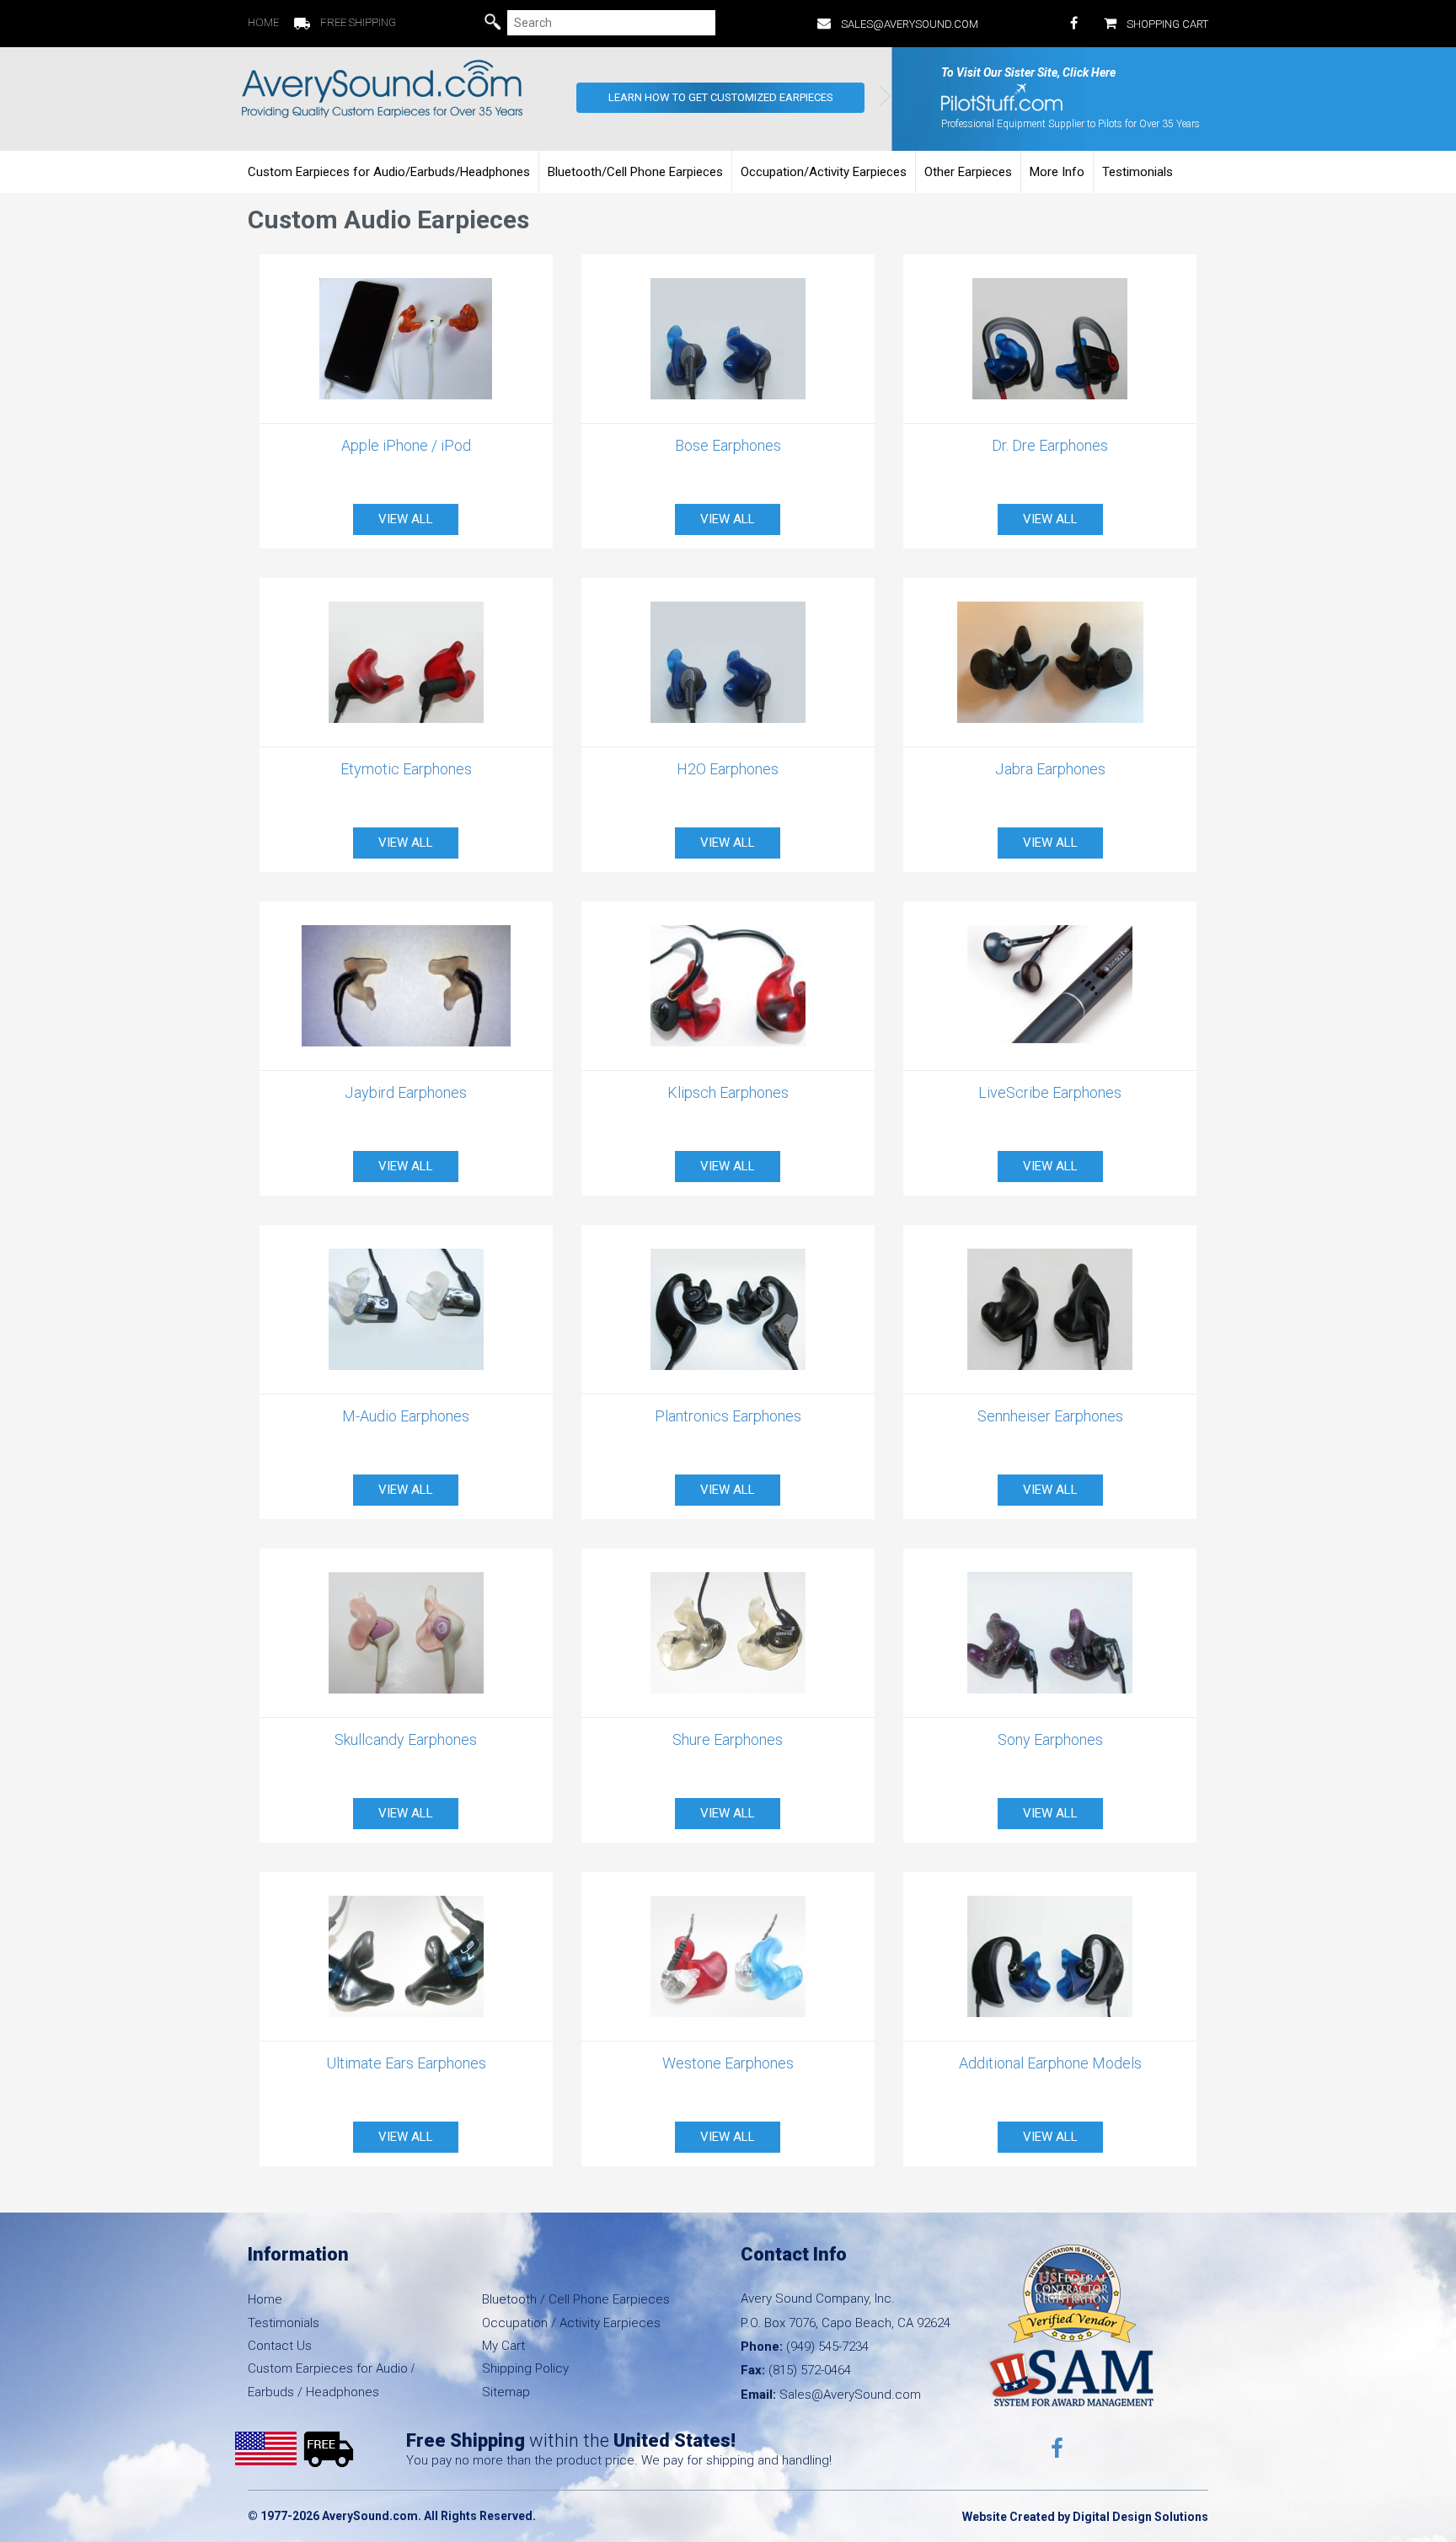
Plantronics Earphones (728, 1416)
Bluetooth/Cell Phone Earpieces (635, 172)
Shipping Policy (525, 2368)
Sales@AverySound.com (910, 24)
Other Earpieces (968, 172)
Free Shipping (358, 22)
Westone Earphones (728, 2063)
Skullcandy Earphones (406, 1739)
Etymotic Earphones (406, 769)
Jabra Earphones (1050, 769)
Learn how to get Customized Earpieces (721, 97)
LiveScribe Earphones (1050, 1092)
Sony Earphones (1050, 1739)
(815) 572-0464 (810, 2370)
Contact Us (280, 2346)
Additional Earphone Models (1050, 2063)
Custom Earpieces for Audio (328, 2368)
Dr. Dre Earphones (1050, 445)
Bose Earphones (728, 445)
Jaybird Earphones (406, 1092)
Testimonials (1137, 172)
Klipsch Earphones (728, 1092)
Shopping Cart (1167, 24)
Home (263, 22)
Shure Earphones (728, 1739)
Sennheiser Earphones (1050, 1416)
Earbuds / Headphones (313, 2392)
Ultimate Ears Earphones (406, 2063)
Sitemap (506, 2392)
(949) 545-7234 (827, 2347)
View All (406, 519)
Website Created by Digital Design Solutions (1085, 2517)
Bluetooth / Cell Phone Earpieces (576, 2299)
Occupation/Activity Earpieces (824, 172)
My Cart (503, 2346)
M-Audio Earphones (406, 1416)
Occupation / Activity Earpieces (571, 2323)
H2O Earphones (728, 769)
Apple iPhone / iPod (406, 445)
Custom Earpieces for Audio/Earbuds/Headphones (389, 172)
